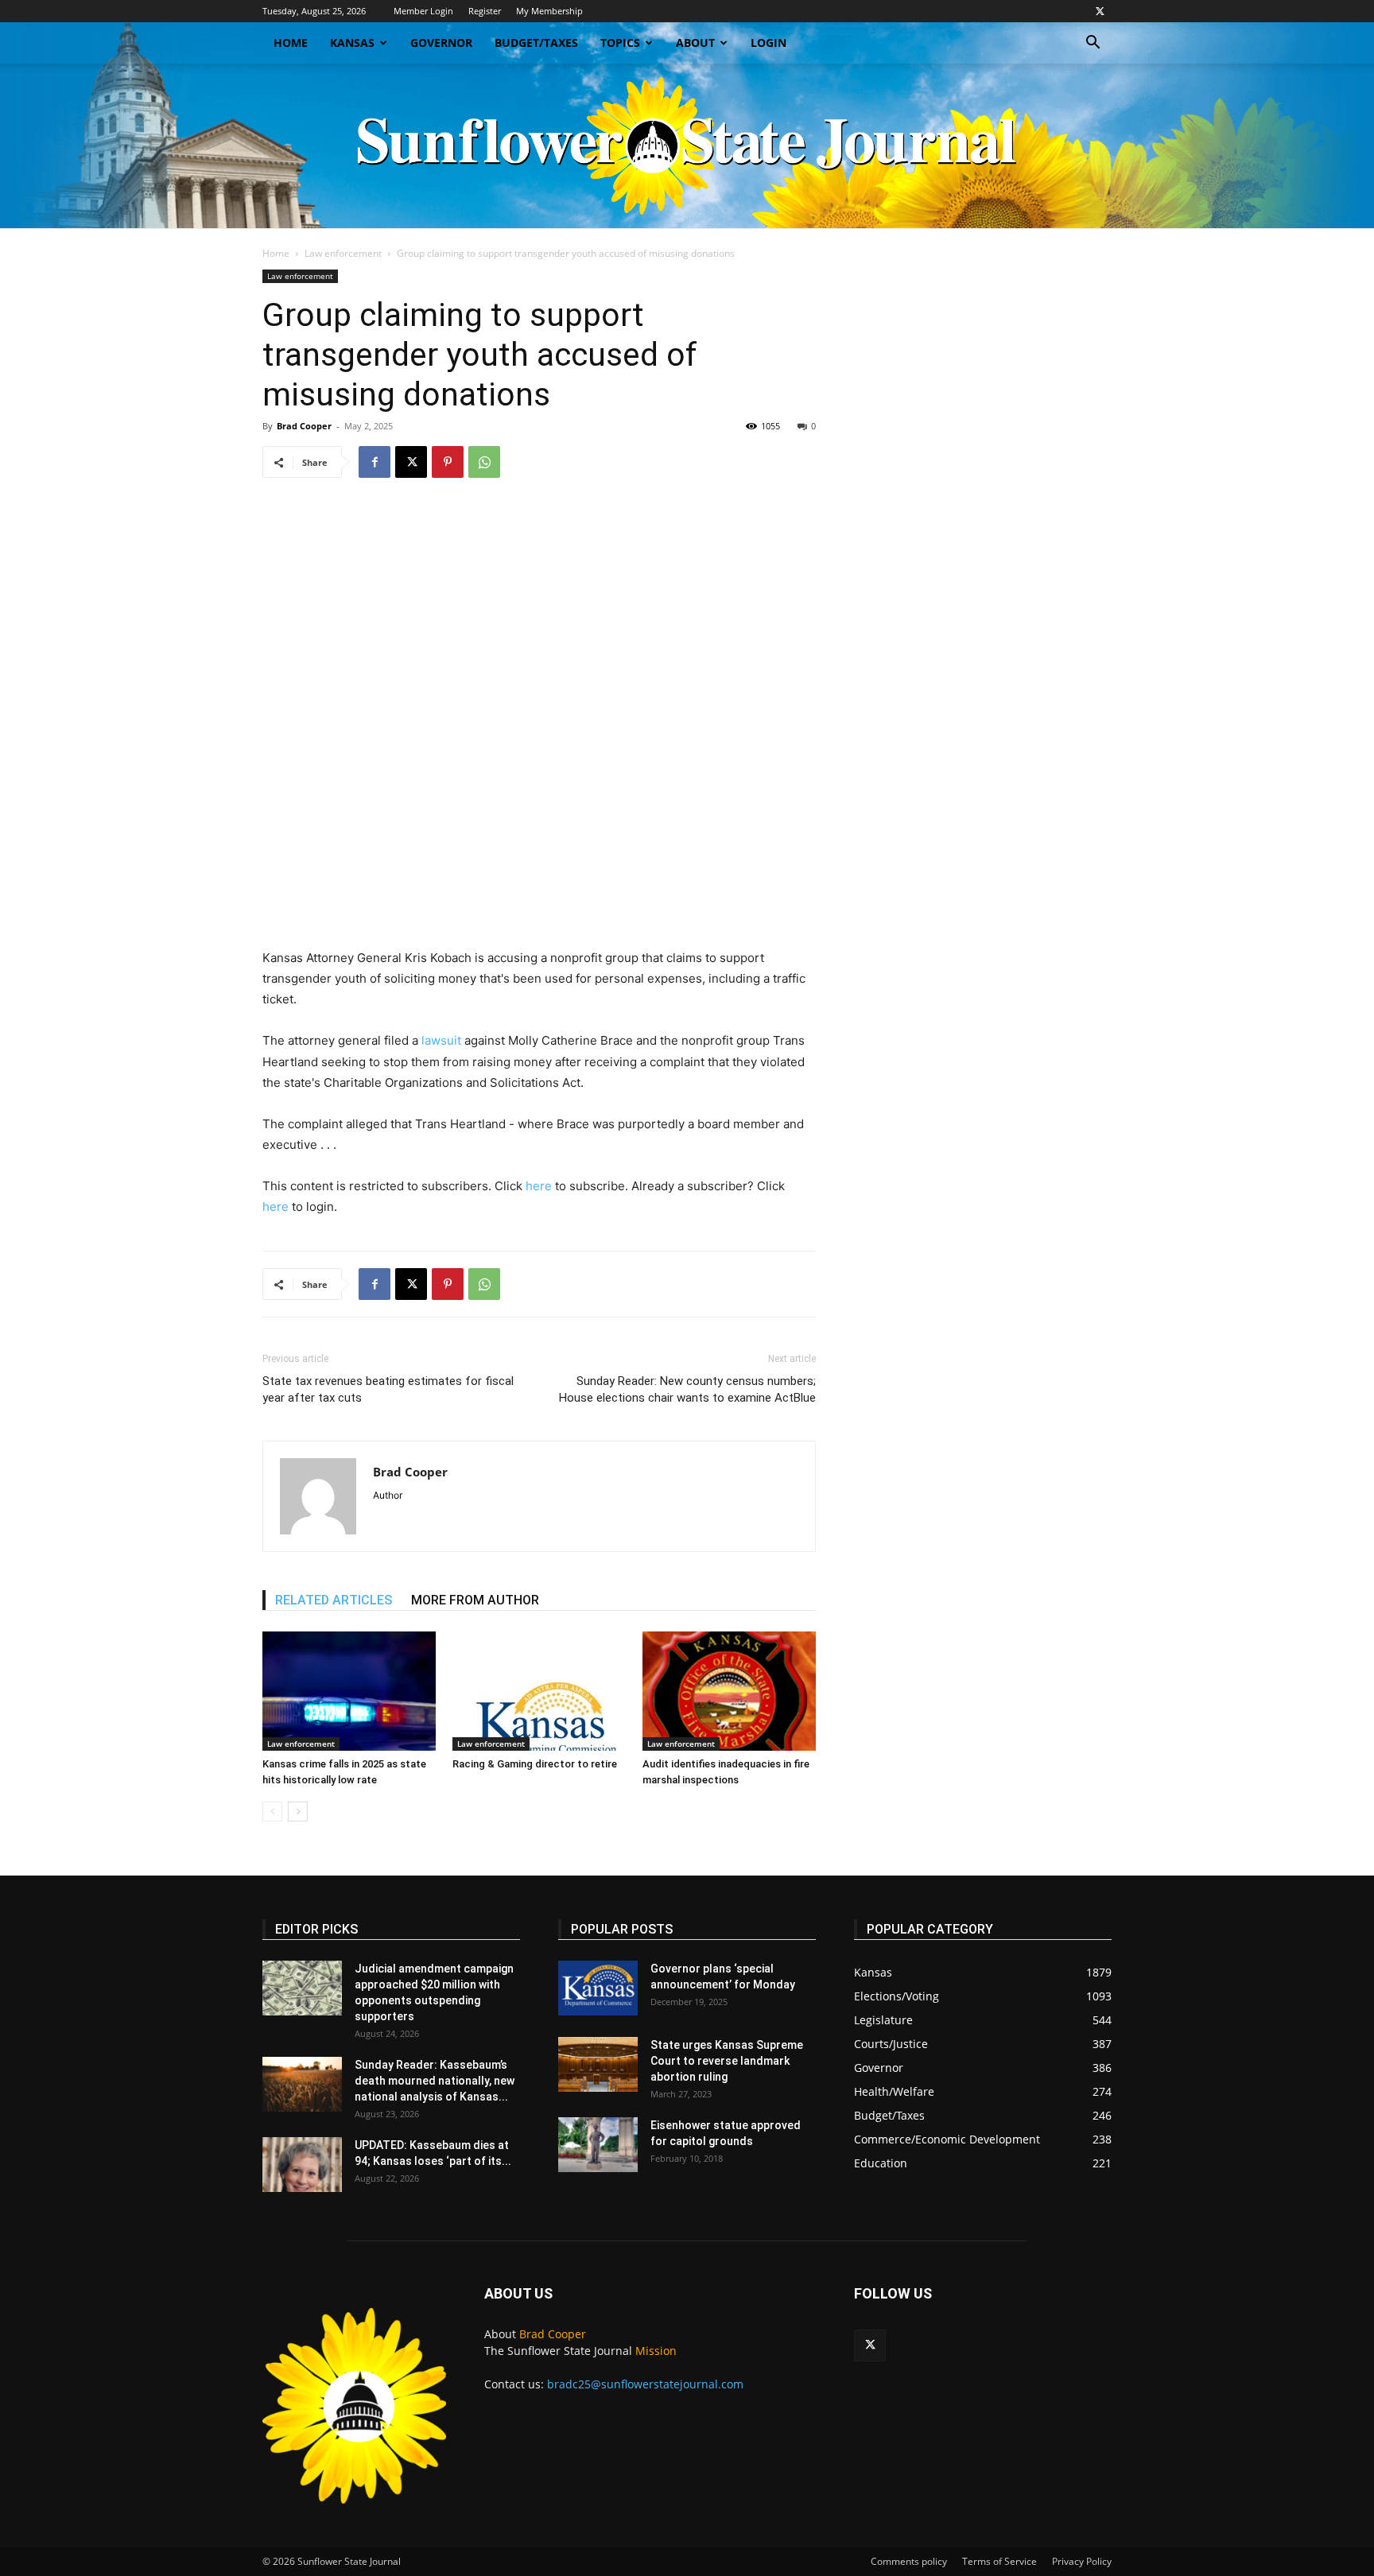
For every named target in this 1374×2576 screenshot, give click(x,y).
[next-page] (298, 1812)
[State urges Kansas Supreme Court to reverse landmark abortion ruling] (598, 2064)
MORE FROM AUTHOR (475, 1600)
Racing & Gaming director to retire (535, 1764)
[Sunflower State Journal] (687, 146)
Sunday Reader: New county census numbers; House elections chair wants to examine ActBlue (687, 1389)
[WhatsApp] (484, 462)
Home (291, 43)
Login (769, 43)
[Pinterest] (448, 462)
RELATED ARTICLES (334, 1600)
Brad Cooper (304, 426)
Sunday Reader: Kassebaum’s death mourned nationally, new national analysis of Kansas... (435, 2081)
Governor (441, 43)
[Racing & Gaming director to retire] (539, 1691)
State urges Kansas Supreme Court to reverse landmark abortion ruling (727, 2061)
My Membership (549, 11)
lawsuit (441, 1040)
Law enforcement (343, 253)
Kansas (352, 43)
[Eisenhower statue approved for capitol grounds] (598, 2145)
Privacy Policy (1082, 2561)
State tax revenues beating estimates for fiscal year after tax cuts (388, 1389)
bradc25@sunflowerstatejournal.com (645, 2384)
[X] (1100, 11)
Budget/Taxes (536, 43)
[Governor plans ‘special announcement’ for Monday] (598, 1988)
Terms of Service (999, 2561)
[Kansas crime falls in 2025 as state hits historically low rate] (349, 1691)
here (539, 1186)
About (695, 43)
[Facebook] (375, 462)
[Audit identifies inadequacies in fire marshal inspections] (729, 1691)
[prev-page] (272, 1812)
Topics (620, 43)
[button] (1093, 44)
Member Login (423, 11)
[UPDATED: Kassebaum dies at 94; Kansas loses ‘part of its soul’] (302, 2165)
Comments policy (909, 2561)
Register (485, 11)
